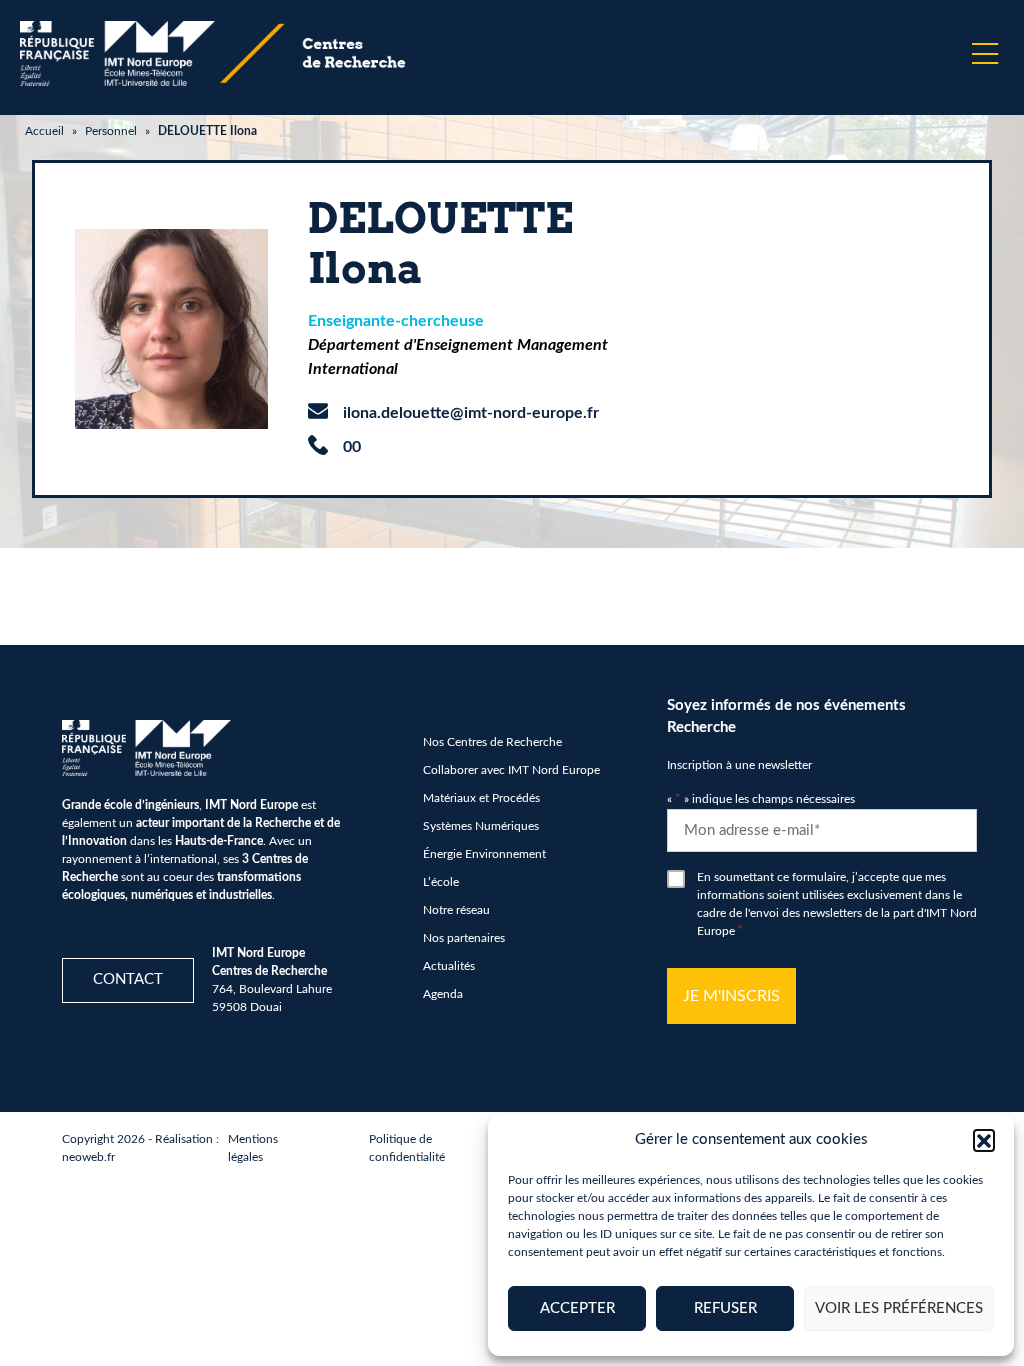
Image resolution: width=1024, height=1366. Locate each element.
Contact (128, 979)
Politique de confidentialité (407, 1148)
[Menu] (985, 54)
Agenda (443, 994)
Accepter (577, 1308)
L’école (441, 882)
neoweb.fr (88, 1157)
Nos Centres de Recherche (492, 742)
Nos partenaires (464, 938)
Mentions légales (253, 1148)
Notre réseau (456, 910)
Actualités (449, 966)
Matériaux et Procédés (481, 798)
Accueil (44, 131)
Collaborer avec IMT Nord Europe (511, 770)
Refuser (725, 1308)
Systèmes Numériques (481, 826)
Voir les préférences (899, 1308)
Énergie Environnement (484, 854)
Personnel (111, 131)
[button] (984, 1140)
